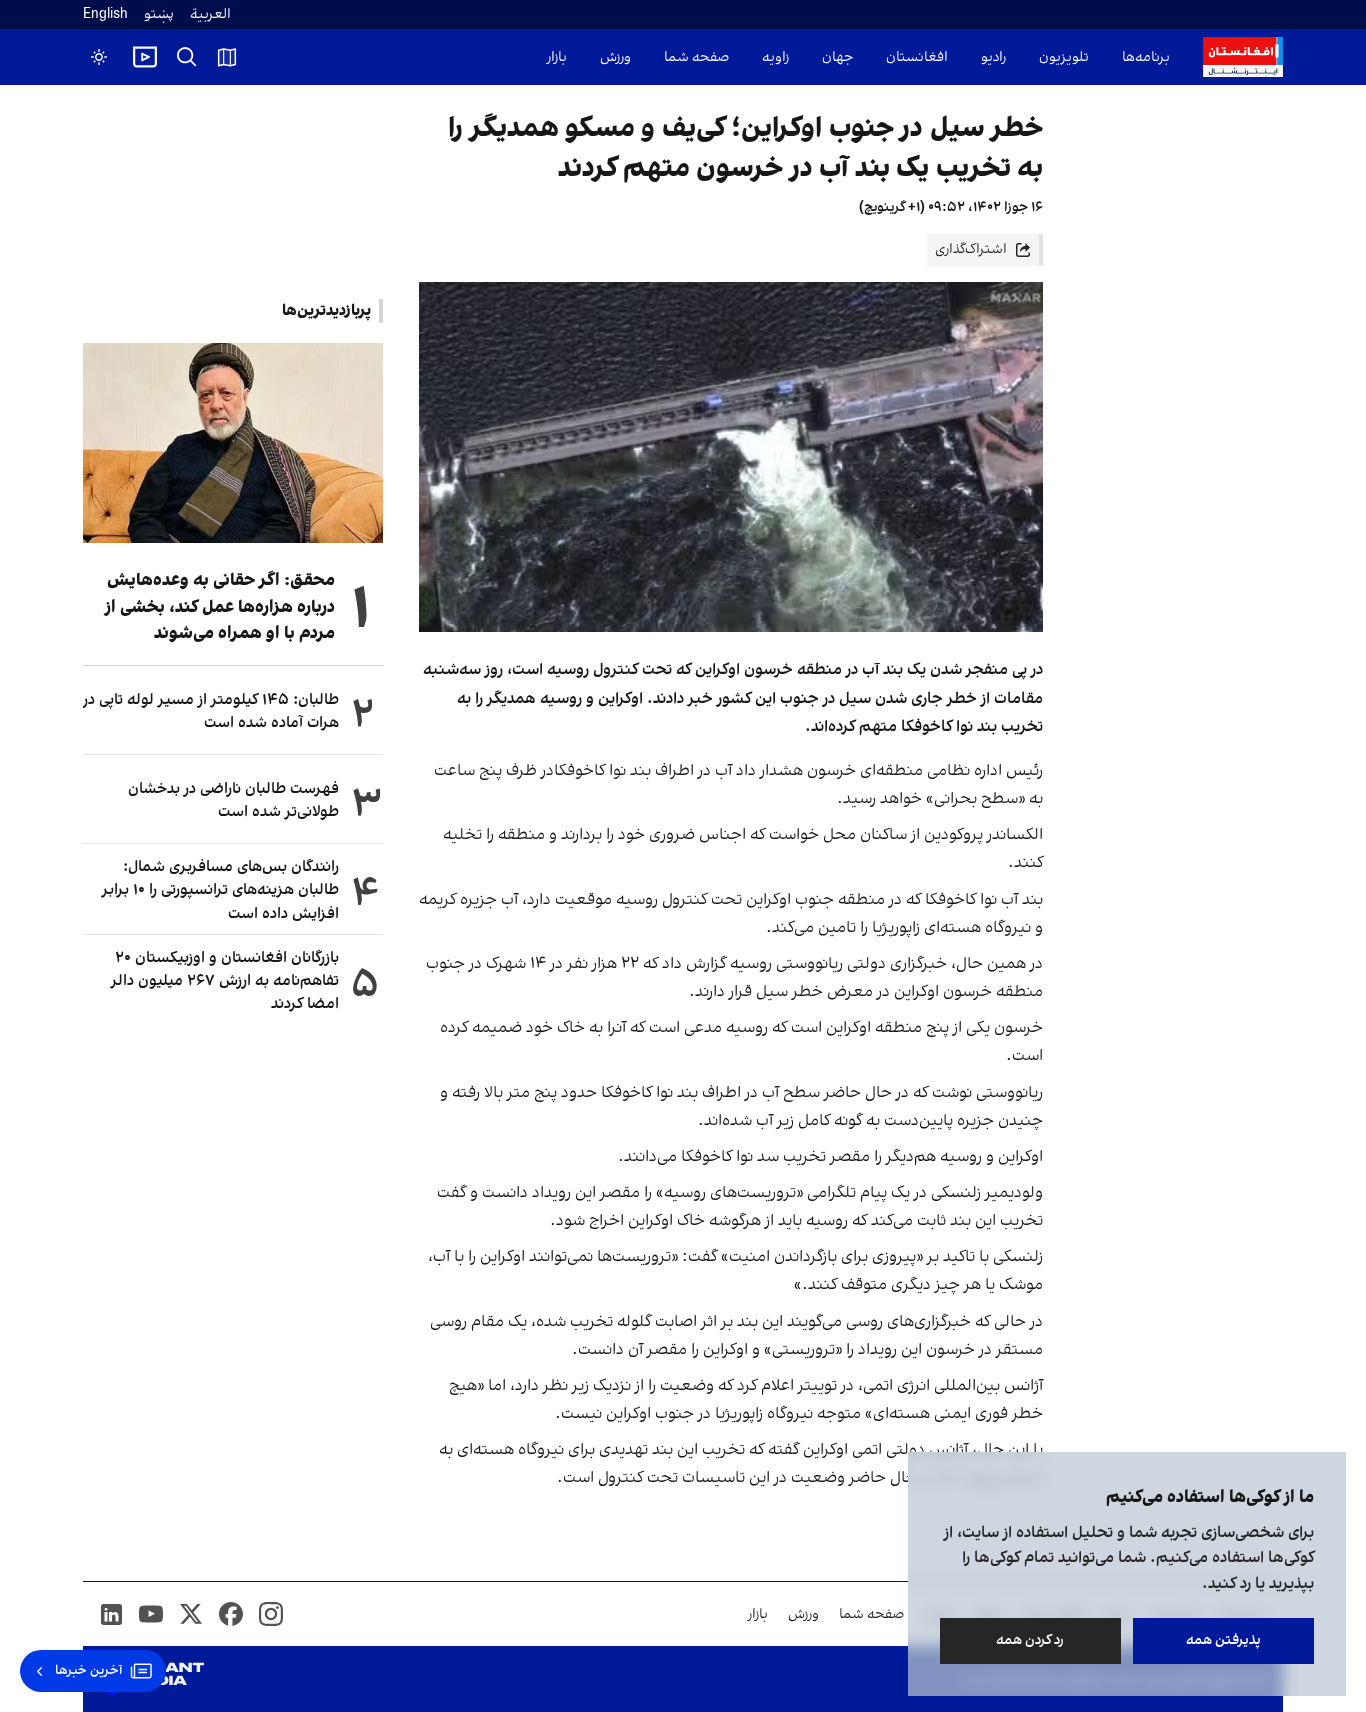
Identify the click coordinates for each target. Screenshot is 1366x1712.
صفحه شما (696, 57)
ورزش (615, 57)
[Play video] (145, 57)
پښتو (159, 14)
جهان (837, 57)
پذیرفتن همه (1223, 1640)
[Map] (227, 57)
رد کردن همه (1031, 1640)
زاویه (775, 57)
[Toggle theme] (99, 57)
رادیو (993, 57)
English (105, 14)
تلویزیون (1064, 57)
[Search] (187, 57)
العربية (210, 14)
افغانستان (917, 57)
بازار (557, 57)
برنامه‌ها (1146, 57)
